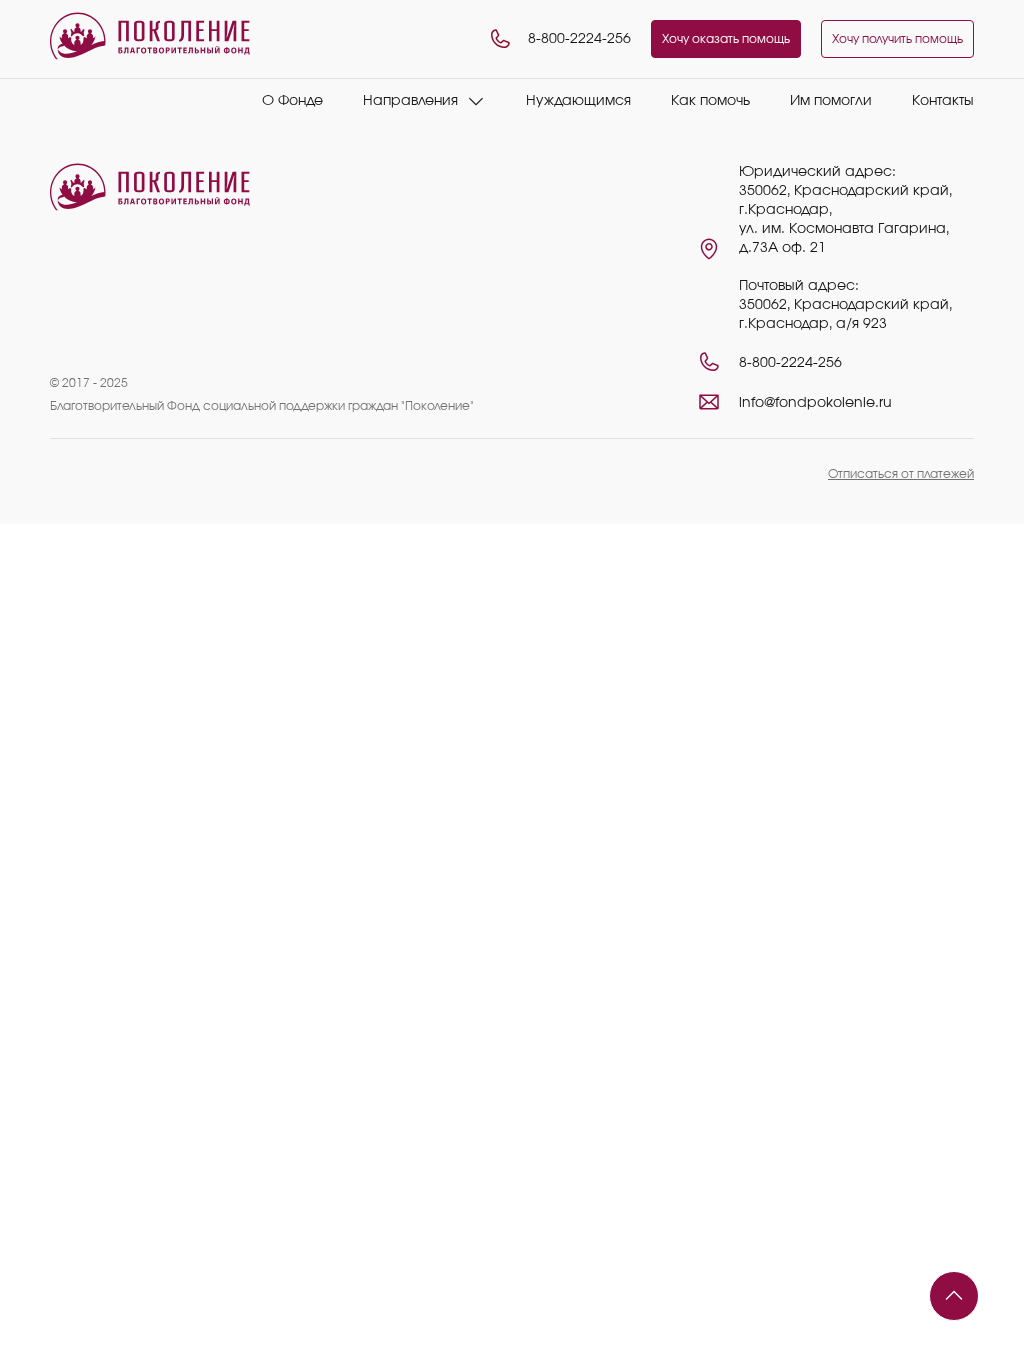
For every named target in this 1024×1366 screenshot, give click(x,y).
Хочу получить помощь (897, 39)
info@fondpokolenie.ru (815, 403)
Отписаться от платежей (901, 474)
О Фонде (292, 101)
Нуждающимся (578, 101)
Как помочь (710, 101)
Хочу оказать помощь (726, 39)
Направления (410, 101)
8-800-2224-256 (579, 39)
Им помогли (831, 101)
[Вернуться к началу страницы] (954, 1296)
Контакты (943, 101)
